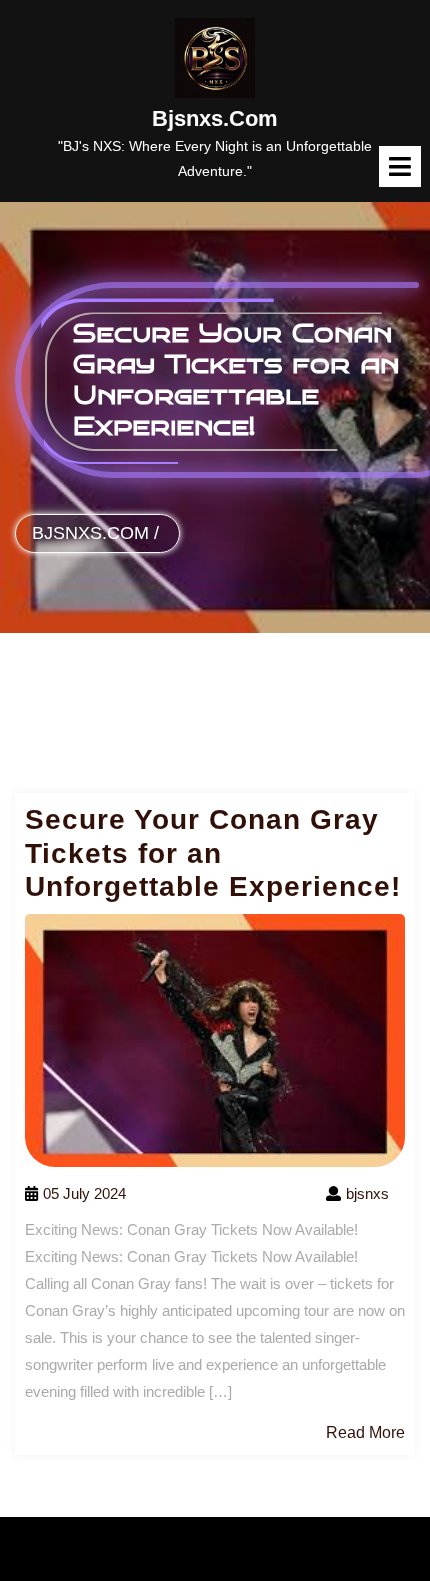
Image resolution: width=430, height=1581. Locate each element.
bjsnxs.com (215, 118)
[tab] (400, 166)
